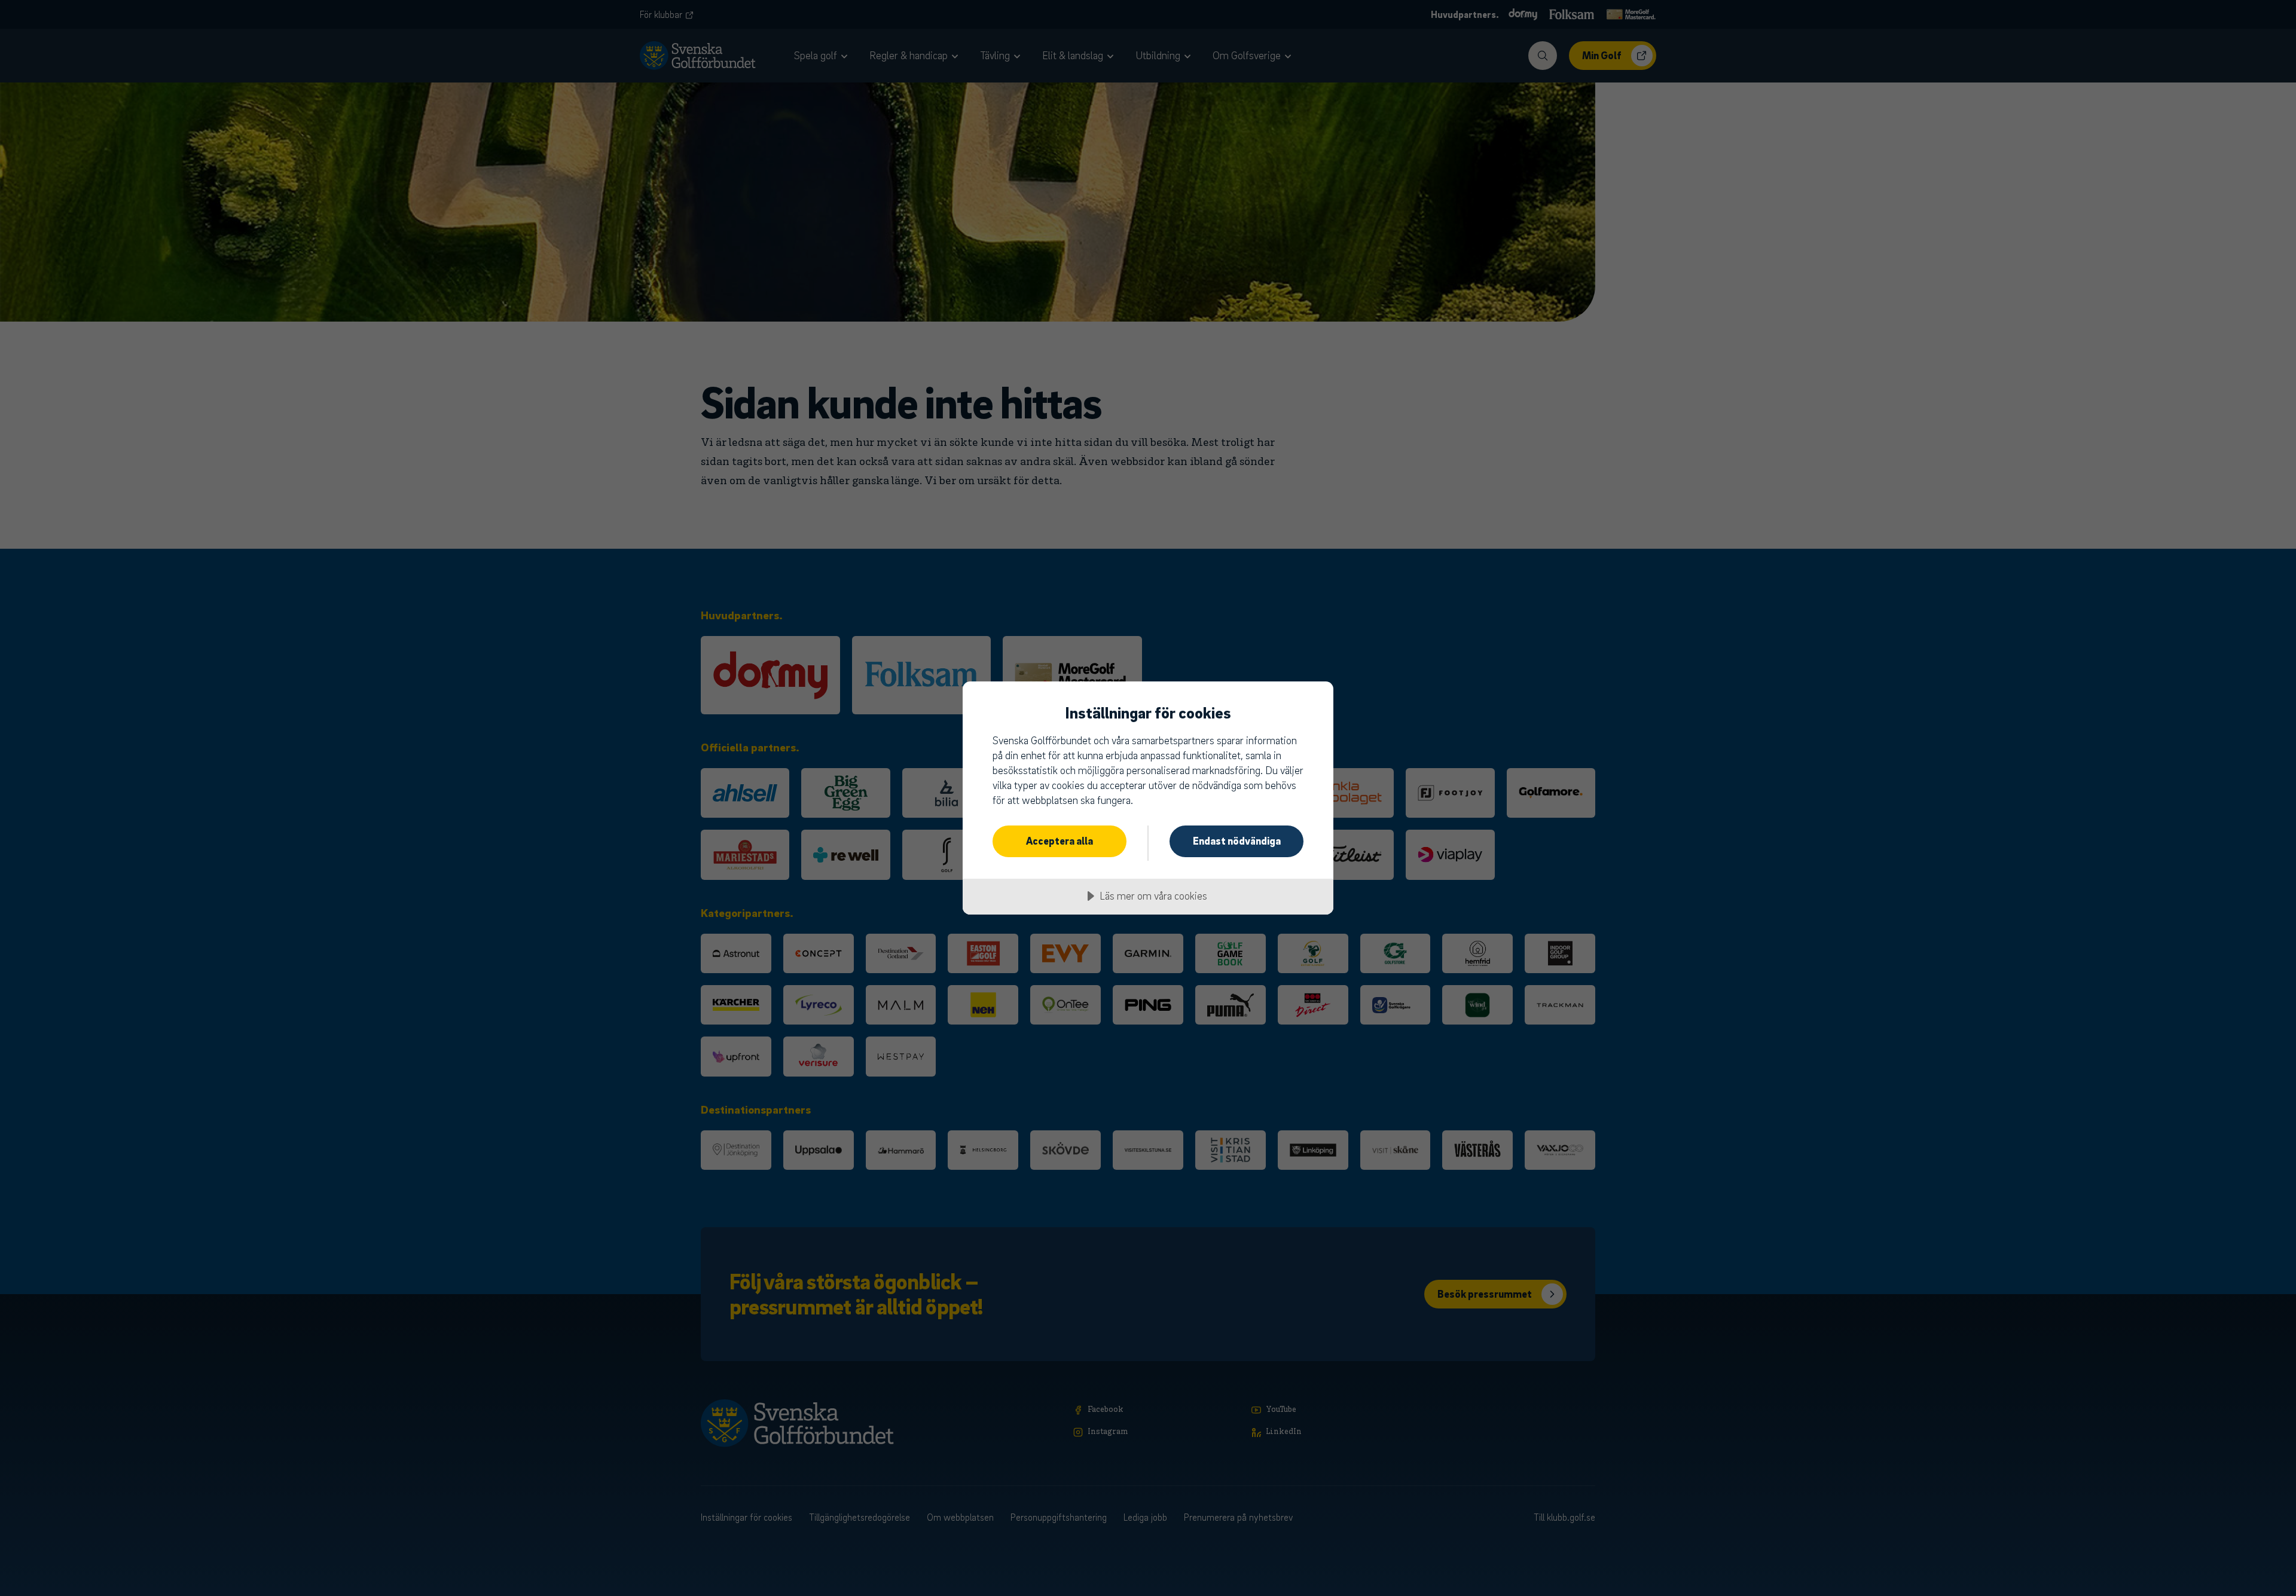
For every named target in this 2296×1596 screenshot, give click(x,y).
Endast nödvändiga (1237, 841)
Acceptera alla (1060, 841)
